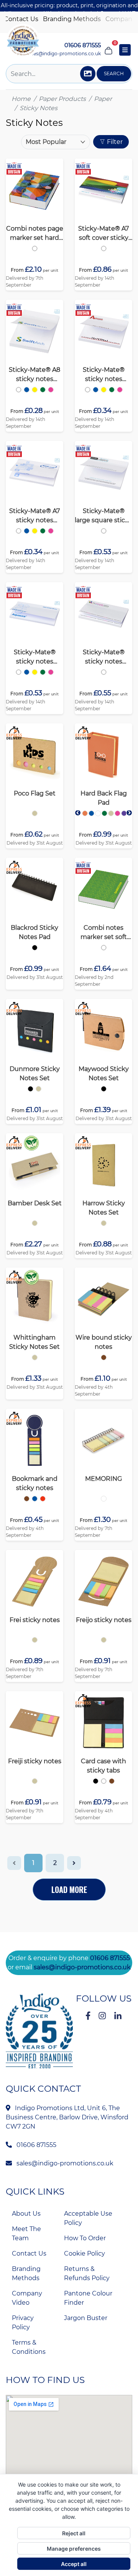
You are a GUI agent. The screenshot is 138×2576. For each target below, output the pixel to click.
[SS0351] (35, 1357)
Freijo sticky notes (104, 1620)
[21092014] (27, 390)
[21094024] (35, 531)
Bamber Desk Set (35, 1203)
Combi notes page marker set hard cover (35, 234)
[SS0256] (35, 813)
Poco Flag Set (35, 793)
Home (21, 99)
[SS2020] (104, 1223)
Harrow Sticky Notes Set (104, 1208)
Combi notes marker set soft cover (104, 933)
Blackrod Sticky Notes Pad (34, 932)
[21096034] (43, 672)
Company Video (27, 2298)
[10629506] (35, 1640)
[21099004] (104, 248)
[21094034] (43, 531)
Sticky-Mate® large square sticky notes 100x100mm (103, 516)
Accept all (74, 2564)
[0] (108, 50)
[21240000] (35, 248)
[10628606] (104, 1640)
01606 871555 (110, 1958)
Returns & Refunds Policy (87, 2273)
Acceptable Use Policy (88, 2218)
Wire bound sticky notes (104, 1342)
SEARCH (114, 73)
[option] (35, 248)
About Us (26, 2214)
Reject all (74, 2533)
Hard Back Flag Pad (104, 798)
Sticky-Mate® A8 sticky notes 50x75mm (34, 375)
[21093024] (104, 390)
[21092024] (35, 390)
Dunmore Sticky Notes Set (35, 1073)
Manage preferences (74, 2549)
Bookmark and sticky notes (35, 1483)
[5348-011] (112, 1781)
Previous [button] (78, 813)
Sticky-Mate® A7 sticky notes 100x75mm (34, 516)
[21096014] (27, 672)
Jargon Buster (86, 2318)
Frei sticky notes (35, 1620)
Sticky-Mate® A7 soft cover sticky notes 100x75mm (104, 234)
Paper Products (62, 99)
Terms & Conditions (29, 2347)
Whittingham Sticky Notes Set (34, 1342)
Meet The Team (26, 2234)
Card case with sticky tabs (103, 1766)
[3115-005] (35, 1499)
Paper (103, 99)
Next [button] (129, 813)
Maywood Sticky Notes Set (104, 1073)
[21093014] (96, 390)
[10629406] (35, 1781)
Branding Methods (72, 19)
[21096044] (51, 672)
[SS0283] (35, 948)
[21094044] (51, 531)
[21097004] (104, 672)
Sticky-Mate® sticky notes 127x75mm (35, 657)
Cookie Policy (85, 2253)
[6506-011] (104, 1357)
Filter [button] (114, 142)
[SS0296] (30, 1089)
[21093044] (120, 390)
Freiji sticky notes (35, 1761)
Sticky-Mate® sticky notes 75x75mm (104, 375)
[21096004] (19, 672)
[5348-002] (104, 1781)
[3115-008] (43, 1499)
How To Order (85, 2238)
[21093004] (88, 390)
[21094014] (27, 531)
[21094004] (19, 531)
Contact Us (21, 19)
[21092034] (43, 390)
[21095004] (104, 531)
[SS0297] (104, 1089)
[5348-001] (96, 1781)
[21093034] (112, 390)
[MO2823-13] (104, 1499)
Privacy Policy (23, 2323)
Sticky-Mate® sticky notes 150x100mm (104, 657)
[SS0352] (35, 1223)
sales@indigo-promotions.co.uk (64, 54)
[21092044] (51, 390)
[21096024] (35, 672)
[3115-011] (27, 1499)
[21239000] (104, 948)
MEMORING (103, 1479)
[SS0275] (84, 813)
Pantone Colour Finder (88, 2298)
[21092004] (19, 390)
